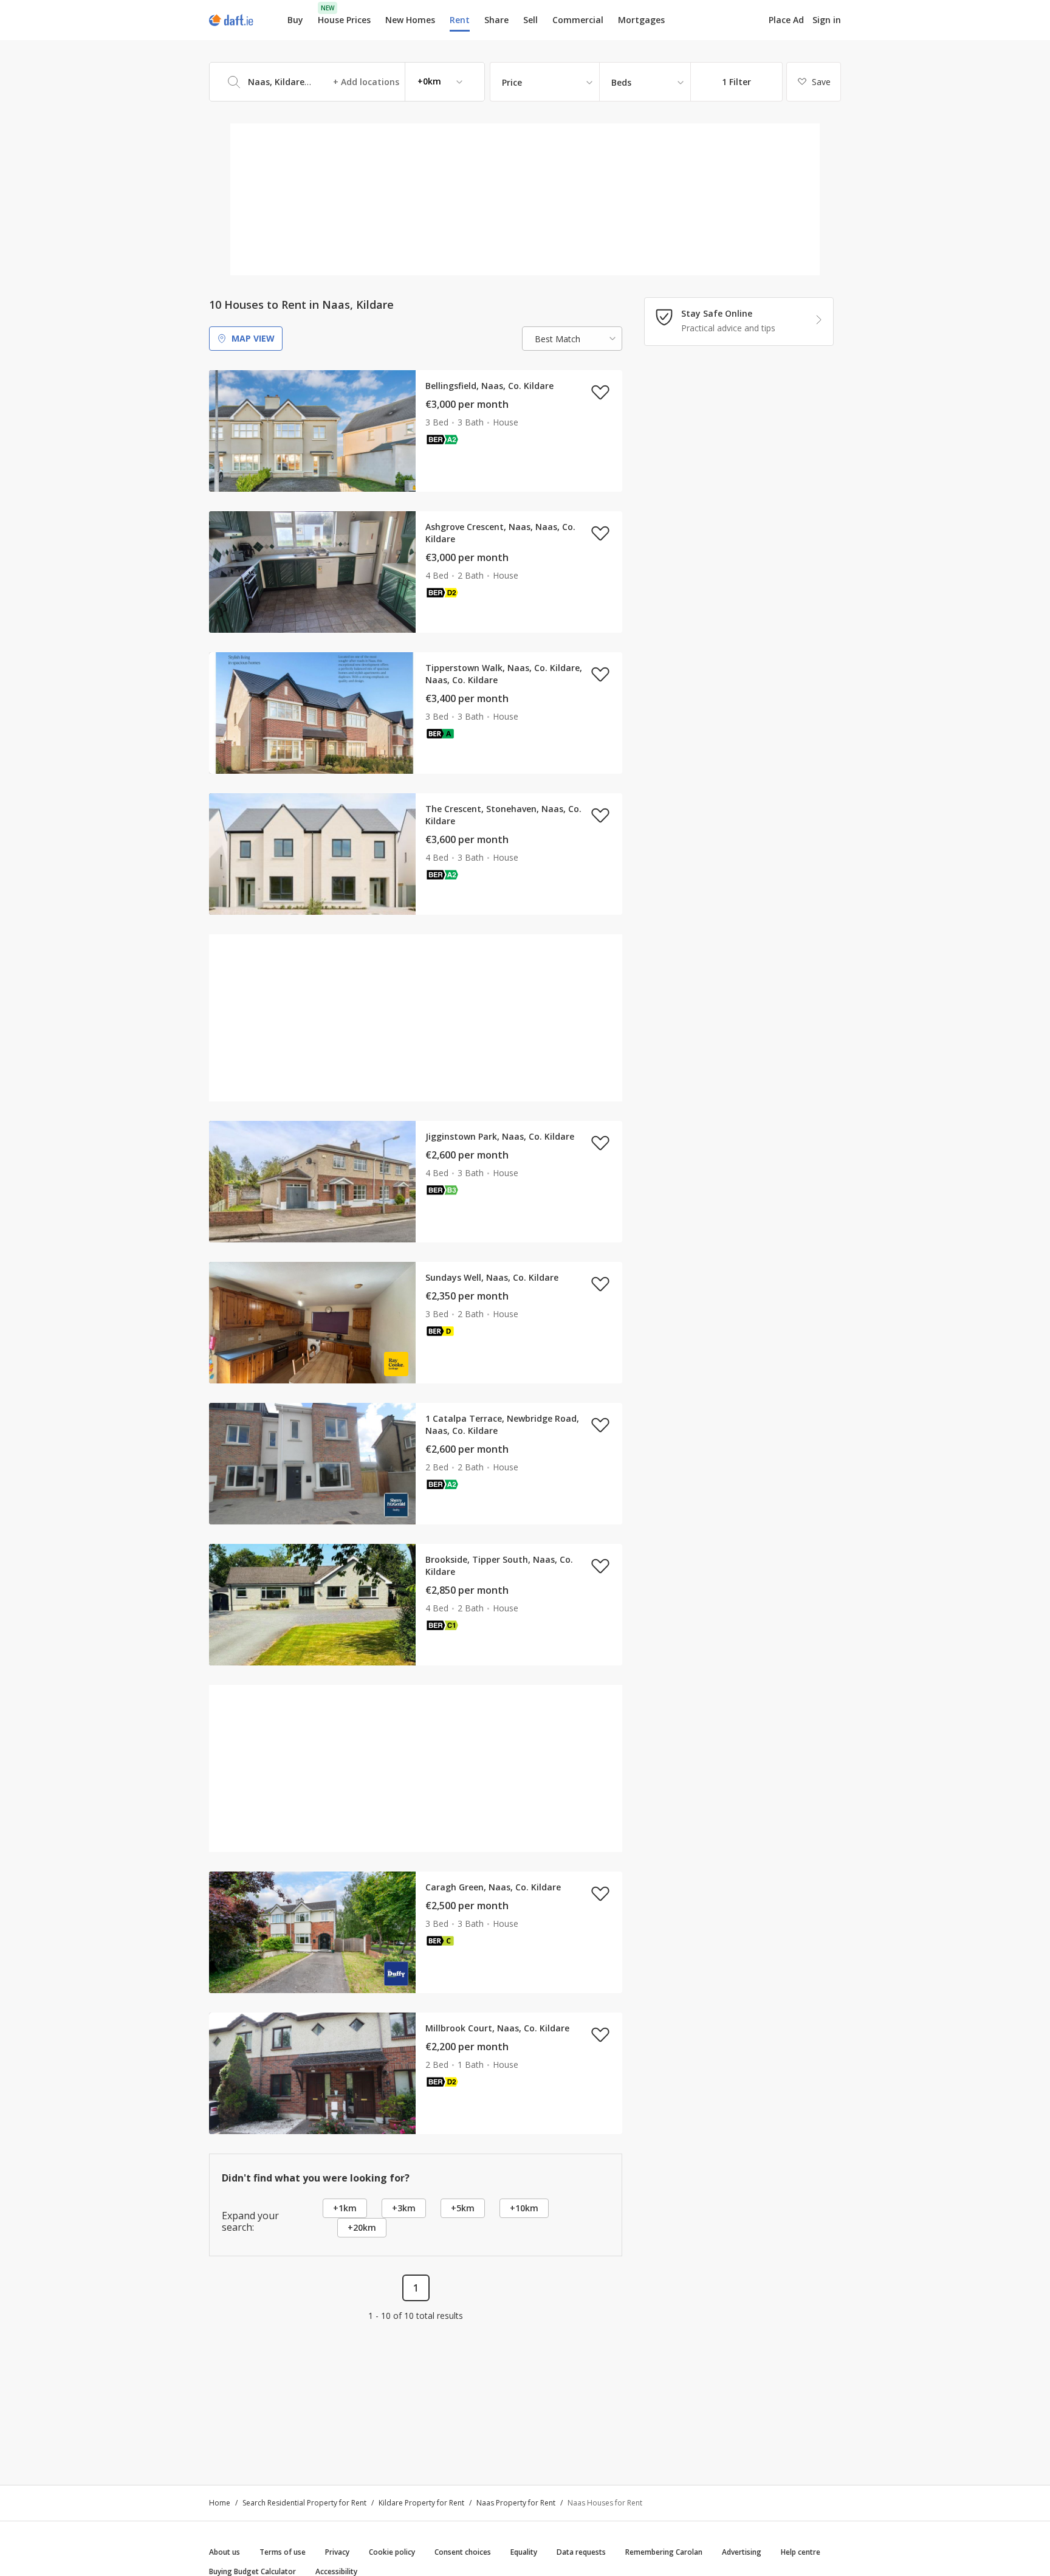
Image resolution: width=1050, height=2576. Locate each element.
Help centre (801, 2552)
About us (225, 2552)
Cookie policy (392, 2552)
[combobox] (347, 82)
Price (512, 82)
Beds (621, 82)
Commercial (578, 20)
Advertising (742, 2552)
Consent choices (463, 2552)
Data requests (581, 2552)
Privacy (337, 2552)
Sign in (827, 20)
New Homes (410, 20)
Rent (460, 20)
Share (496, 20)
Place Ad (786, 20)
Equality (524, 2552)
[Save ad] (600, 392)
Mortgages (641, 20)
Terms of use (283, 2552)
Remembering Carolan (664, 2552)
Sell (530, 20)
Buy (295, 20)
